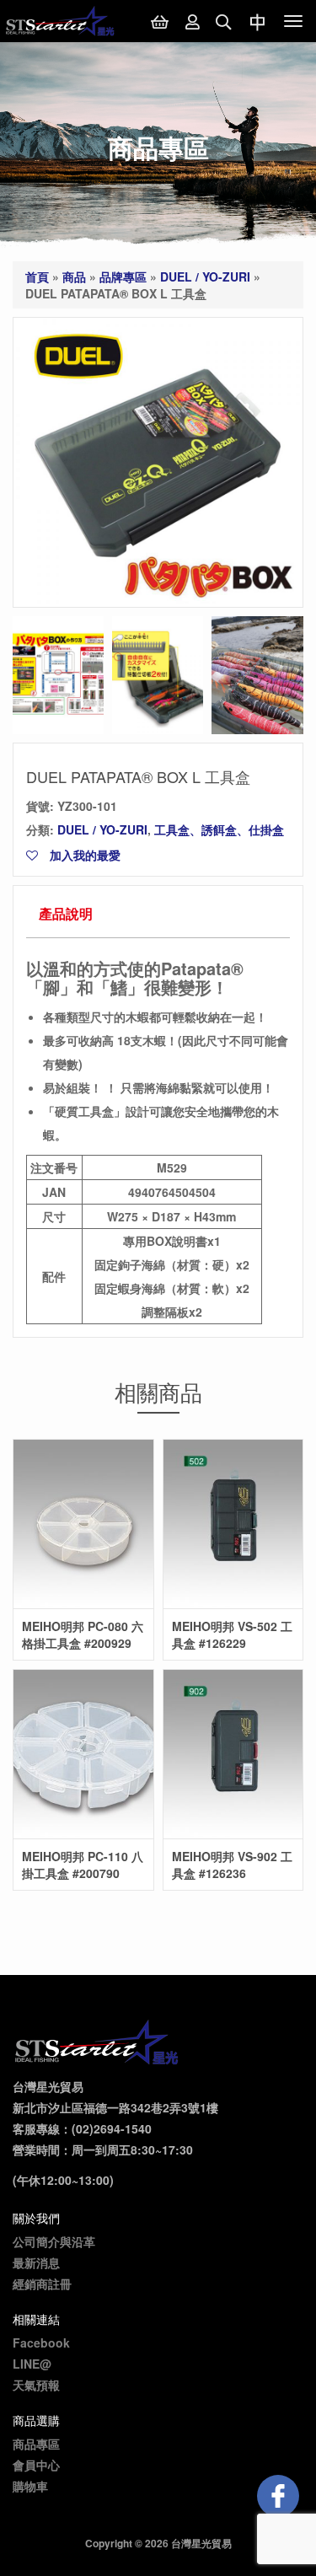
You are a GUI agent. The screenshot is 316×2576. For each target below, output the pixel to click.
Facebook (41, 2343)
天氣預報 (36, 2385)
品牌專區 (123, 276)
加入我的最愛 (83, 855)
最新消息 (36, 2262)
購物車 (30, 2486)
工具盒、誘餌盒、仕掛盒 (219, 829)
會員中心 (36, 2465)
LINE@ (32, 2364)
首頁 (37, 276)
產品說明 (66, 913)
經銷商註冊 (42, 2284)
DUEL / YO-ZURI (205, 276)
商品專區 (36, 2444)
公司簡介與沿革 (54, 2241)
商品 (74, 276)
